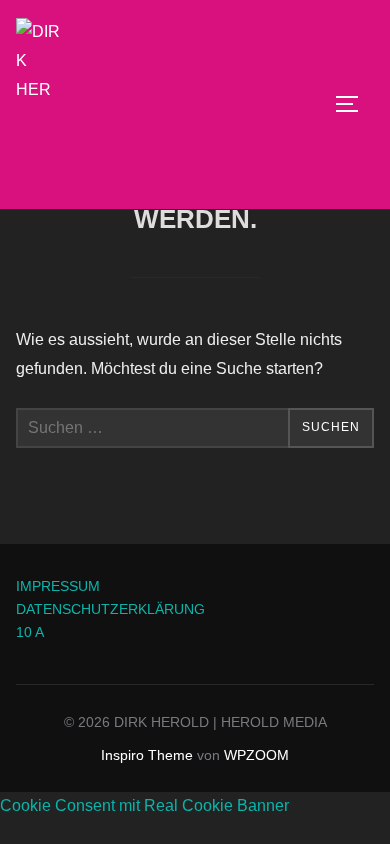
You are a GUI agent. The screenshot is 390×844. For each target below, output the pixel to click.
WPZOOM (256, 755)
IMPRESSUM (58, 586)
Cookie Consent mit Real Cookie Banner (144, 805)
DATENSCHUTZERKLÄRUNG (110, 609)
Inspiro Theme (147, 755)
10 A (30, 632)
